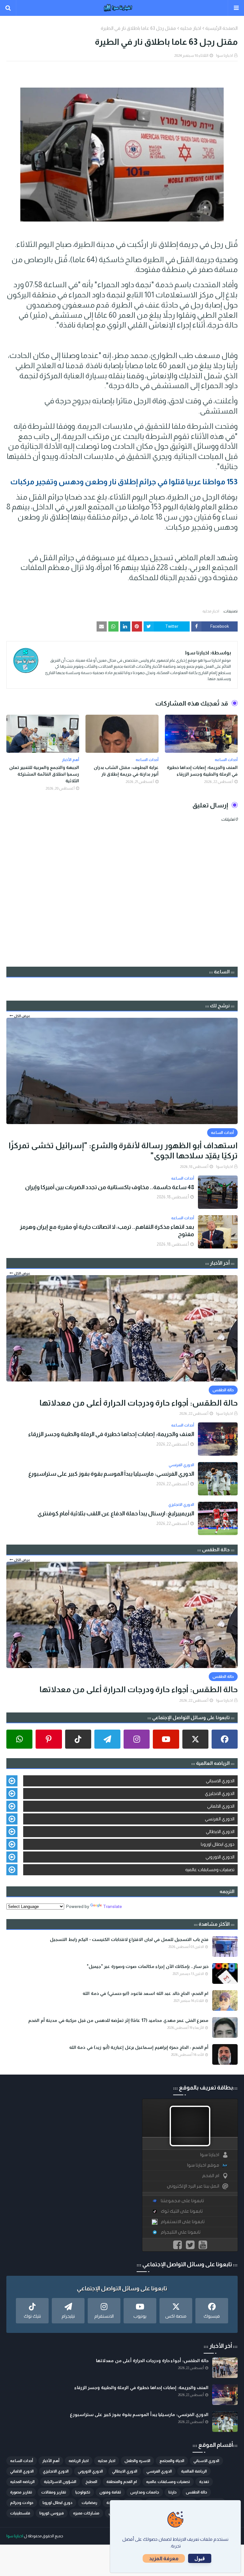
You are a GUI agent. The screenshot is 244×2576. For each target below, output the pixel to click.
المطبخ (91, 2482)
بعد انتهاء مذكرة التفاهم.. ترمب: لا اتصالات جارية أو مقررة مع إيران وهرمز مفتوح (107, 1231)
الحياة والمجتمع (172, 2461)
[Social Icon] (225, 1739)
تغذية (204, 2482)
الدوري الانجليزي (220, 1793)
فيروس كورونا (52, 2513)
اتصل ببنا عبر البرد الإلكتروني (193, 2186)
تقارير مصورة (21, 2492)
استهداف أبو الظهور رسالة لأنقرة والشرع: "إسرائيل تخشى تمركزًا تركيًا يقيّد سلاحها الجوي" (123, 1151)
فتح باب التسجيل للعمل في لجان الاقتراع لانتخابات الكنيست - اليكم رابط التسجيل (129, 1939)
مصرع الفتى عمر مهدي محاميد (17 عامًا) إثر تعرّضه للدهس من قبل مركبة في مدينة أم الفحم (118, 2020)
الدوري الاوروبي (220, 1857)
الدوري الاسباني (220, 1781)
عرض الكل (22, 1016)
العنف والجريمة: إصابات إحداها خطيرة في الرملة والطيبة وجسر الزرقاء (202, 771)
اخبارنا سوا (224, 56)
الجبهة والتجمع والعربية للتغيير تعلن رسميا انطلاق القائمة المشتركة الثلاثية (44, 774)
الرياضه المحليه (22, 2482)
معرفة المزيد (164, 2558)
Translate (112, 1906)
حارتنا (173, 2492)
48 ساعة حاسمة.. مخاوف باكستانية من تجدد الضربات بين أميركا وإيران (110, 1187)
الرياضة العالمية (194, 2471)
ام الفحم (211, 2176)
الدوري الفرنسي (220, 1819)
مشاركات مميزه (86, 2513)
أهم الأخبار (51, 2461)
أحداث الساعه (22, 2461)
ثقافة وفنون (110, 2492)
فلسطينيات (20, 2513)
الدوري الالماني (221, 1806)
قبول (200, 2558)
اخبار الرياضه (79, 2461)
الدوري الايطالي (220, 1831)
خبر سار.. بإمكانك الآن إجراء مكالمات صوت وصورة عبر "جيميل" (148, 1966)
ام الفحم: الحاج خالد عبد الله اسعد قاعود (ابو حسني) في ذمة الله (146, 1993)
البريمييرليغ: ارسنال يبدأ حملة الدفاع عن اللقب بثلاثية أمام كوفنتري (116, 1513)
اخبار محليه (191, 28)
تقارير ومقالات (54, 2492)
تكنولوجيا (83, 2492)
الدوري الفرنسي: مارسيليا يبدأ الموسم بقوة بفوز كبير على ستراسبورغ (111, 1474)
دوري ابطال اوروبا (218, 1844)
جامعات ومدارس (145, 2492)
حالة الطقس (197, 2492)
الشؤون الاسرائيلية (60, 2482)
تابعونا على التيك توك (182, 2211)
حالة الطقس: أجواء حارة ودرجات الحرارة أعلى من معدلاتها (139, 1403)
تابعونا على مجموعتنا (182, 2201)
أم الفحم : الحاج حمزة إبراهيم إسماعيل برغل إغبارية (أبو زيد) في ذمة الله (139, 2047)
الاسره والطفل (137, 2461)
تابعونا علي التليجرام (181, 2232)
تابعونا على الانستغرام (183, 2222)
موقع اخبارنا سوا (203, 2165)
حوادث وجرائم (22, 2503)
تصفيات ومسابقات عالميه (210, 1870)
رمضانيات (89, 2503)
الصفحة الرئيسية (221, 28)
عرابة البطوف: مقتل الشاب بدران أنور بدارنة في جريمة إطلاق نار (126, 771)
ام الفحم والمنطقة (122, 2482)
